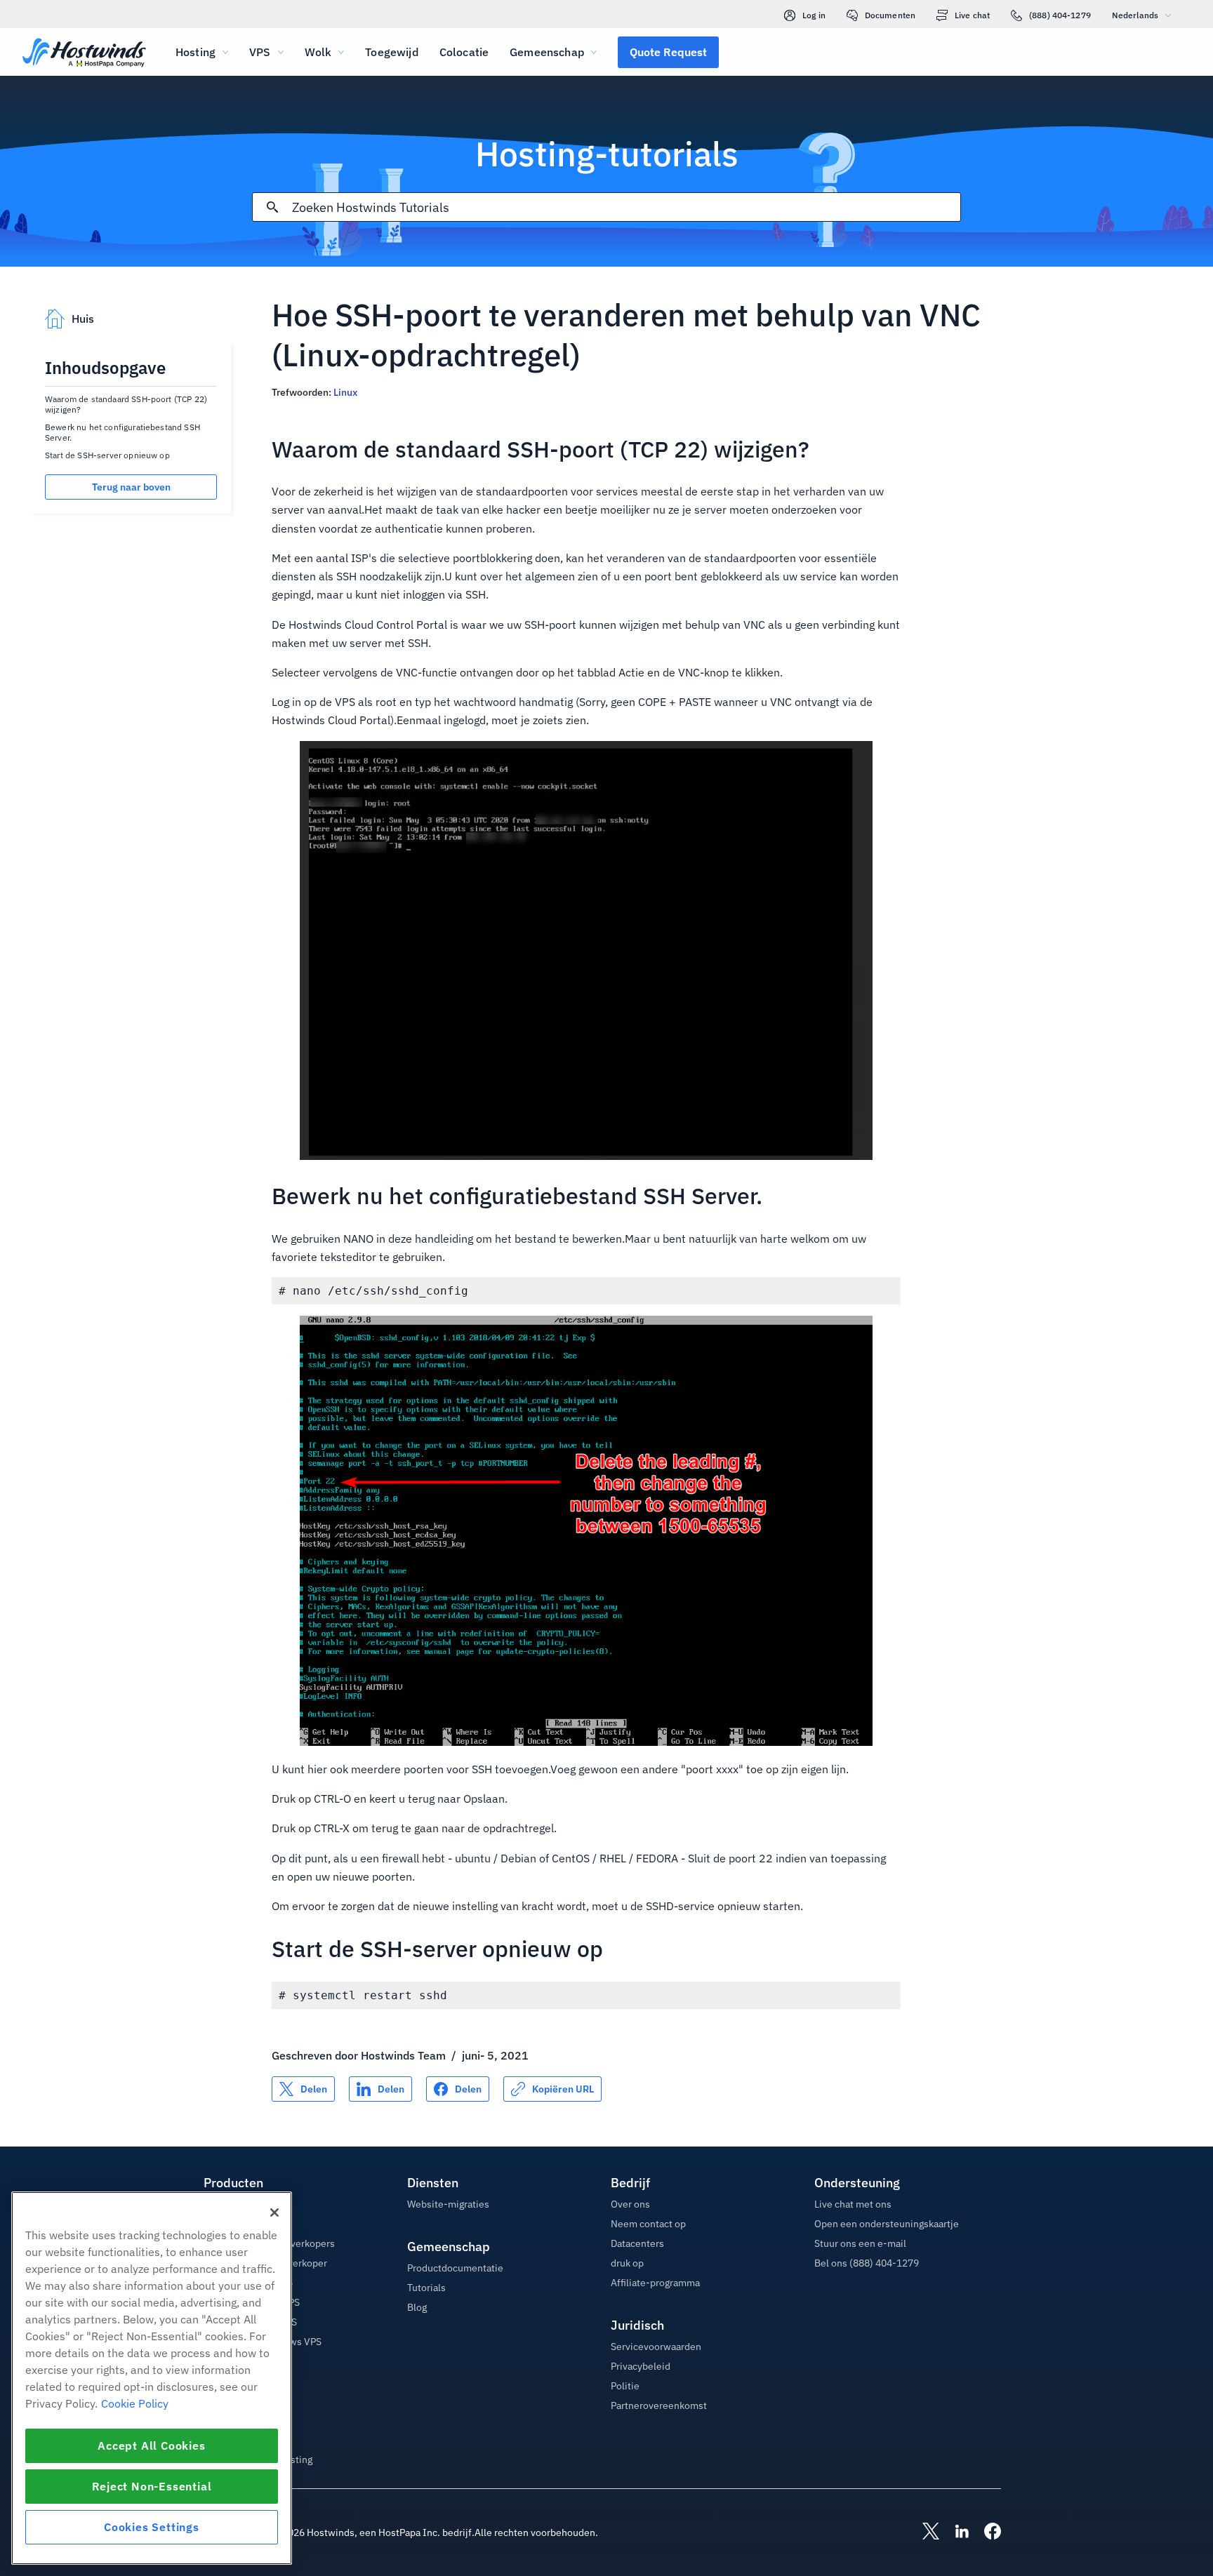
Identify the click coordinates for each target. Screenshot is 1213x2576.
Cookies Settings (152, 2527)
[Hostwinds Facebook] (986, 2532)
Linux (345, 392)
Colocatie (464, 52)
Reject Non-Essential (152, 2486)
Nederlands (1135, 15)
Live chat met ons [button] (853, 2204)
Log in (814, 15)
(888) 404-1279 (1060, 15)
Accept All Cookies (151, 2445)
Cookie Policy (135, 2403)
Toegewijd (391, 52)
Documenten (890, 15)
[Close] (274, 2213)
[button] (668, 52)
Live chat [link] (972, 15)
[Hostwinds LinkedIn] (955, 2532)
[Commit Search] (272, 207)
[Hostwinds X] (924, 2532)
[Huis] (84, 54)
